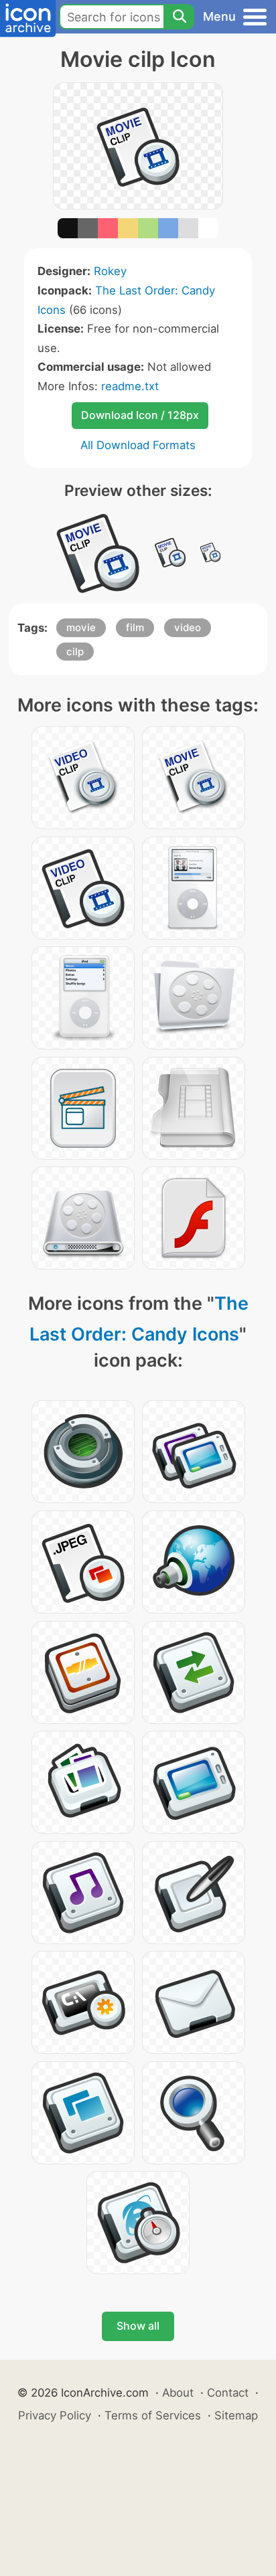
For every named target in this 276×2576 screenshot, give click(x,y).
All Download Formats (138, 445)
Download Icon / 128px (140, 415)
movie (81, 627)
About (178, 2393)
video (188, 627)
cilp (75, 652)
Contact (228, 2393)
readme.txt (130, 386)
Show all (138, 2326)
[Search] (179, 17)
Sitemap (236, 2415)
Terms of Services (153, 2415)
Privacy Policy (55, 2415)
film (135, 627)
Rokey (110, 271)
